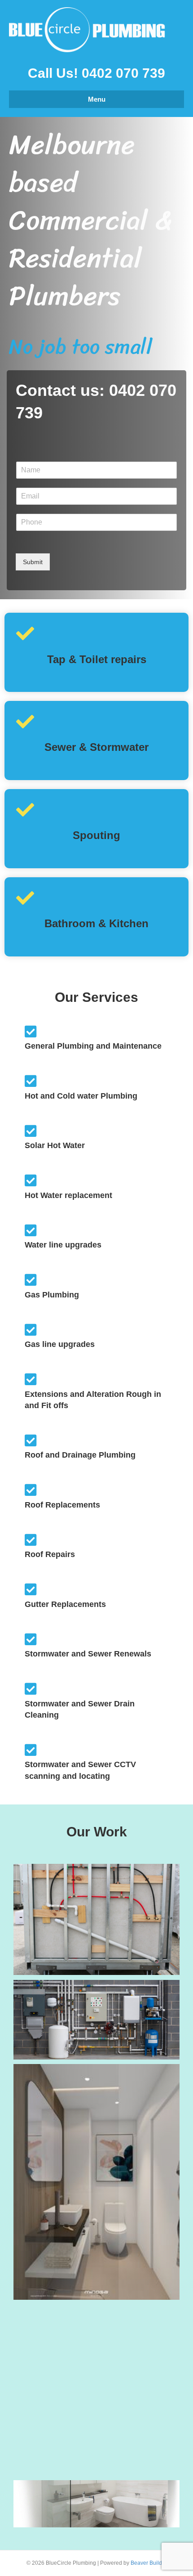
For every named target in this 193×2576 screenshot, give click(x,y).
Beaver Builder (149, 2563)
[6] (96, 2020)
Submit (33, 562)
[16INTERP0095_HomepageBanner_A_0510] (96, 2504)
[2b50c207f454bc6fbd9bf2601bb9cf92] (96, 2182)
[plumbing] (96, 1919)
